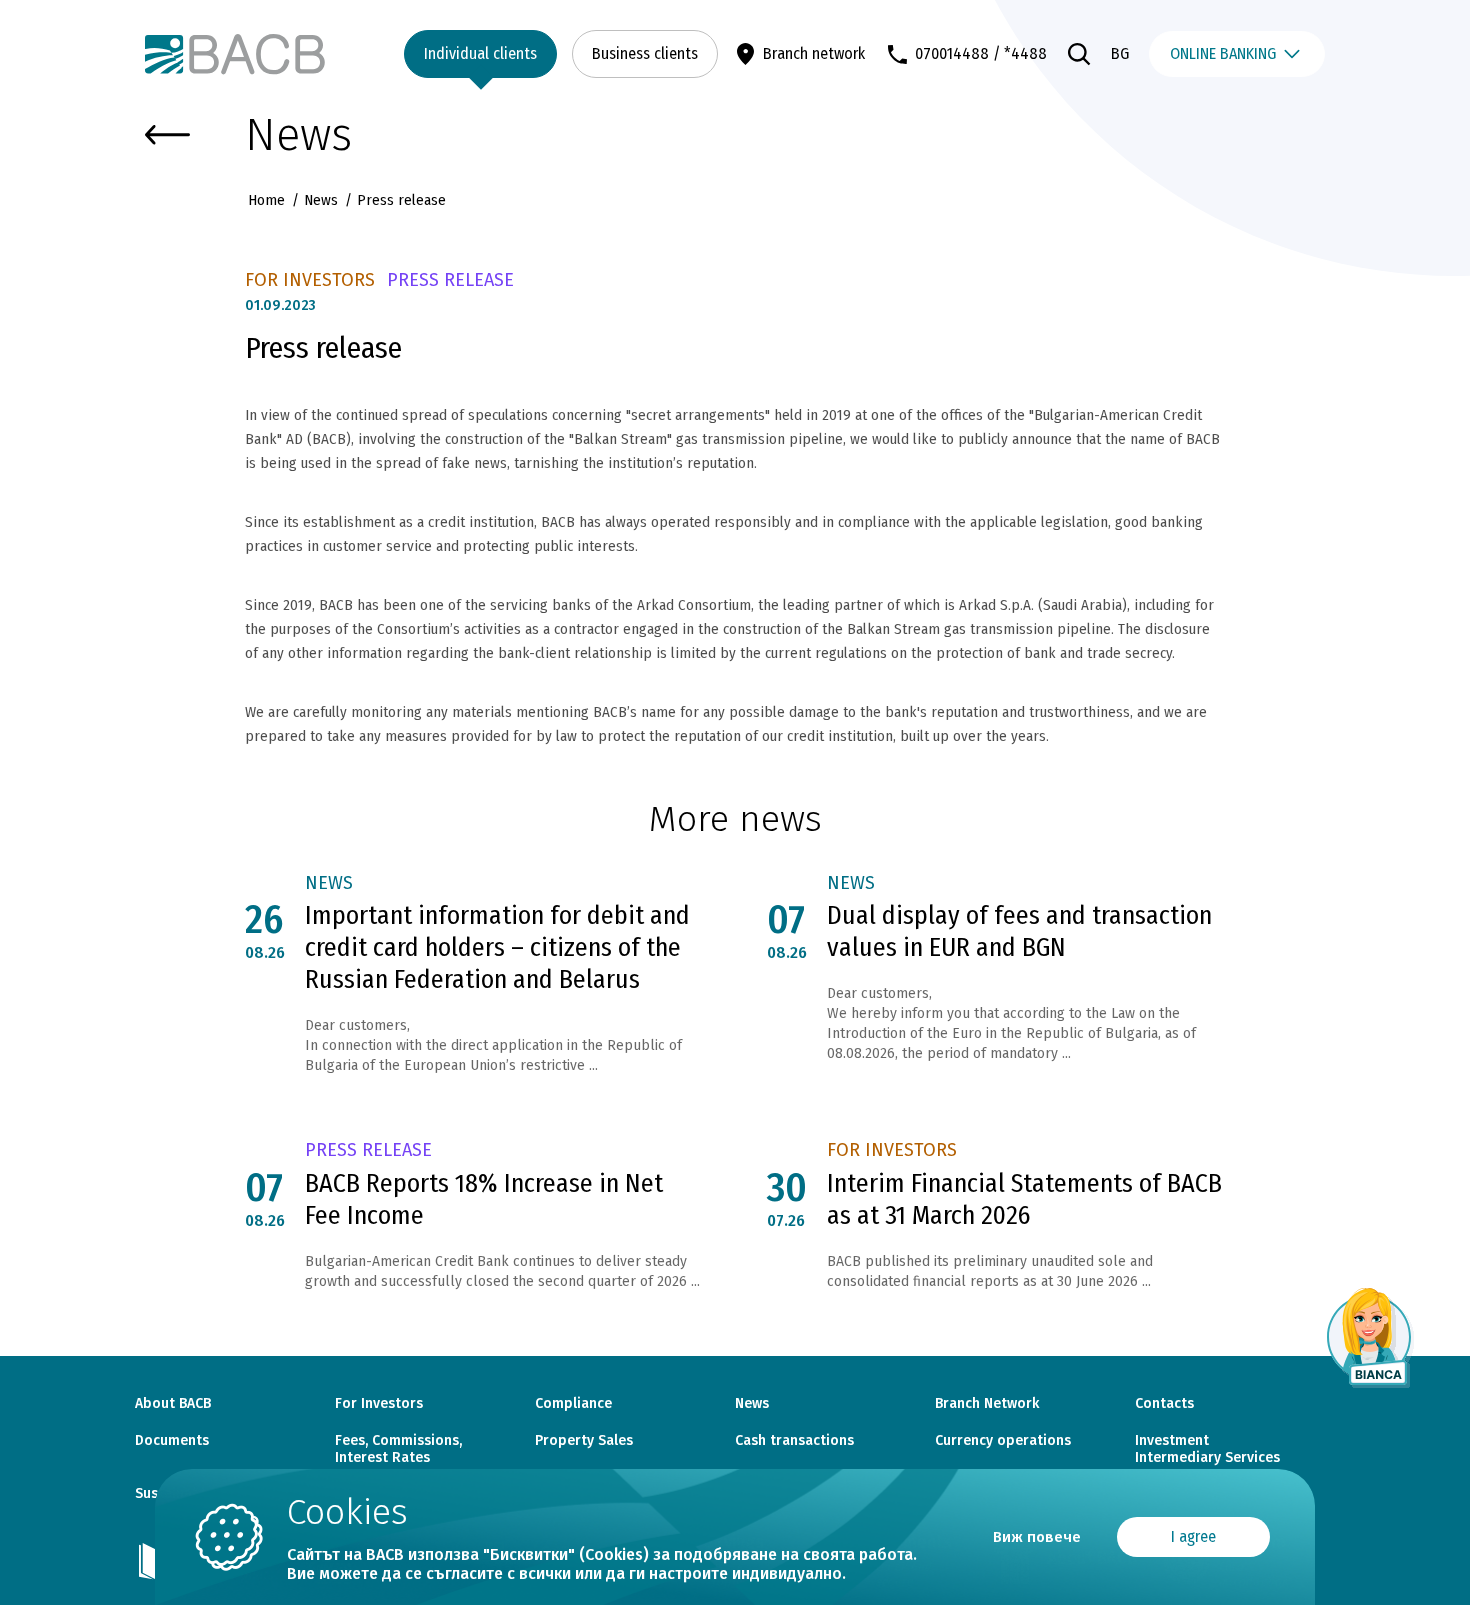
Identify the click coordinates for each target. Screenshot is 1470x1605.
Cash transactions (794, 1441)
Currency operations (1003, 1441)
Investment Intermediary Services (1207, 1449)
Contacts (1164, 1404)
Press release (450, 280)
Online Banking (1223, 53)
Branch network (814, 53)
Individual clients (480, 53)
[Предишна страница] (167, 135)
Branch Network (987, 1404)
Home (268, 200)
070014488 (952, 53)
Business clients (645, 53)
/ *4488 (1020, 53)
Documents (172, 1441)
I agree (1193, 1536)
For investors (310, 280)
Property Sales (584, 1441)
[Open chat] (1370, 1337)
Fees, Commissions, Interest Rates (398, 1449)
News (321, 200)
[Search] (1079, 54)
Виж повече (1037, 1537)
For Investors (379, 1404)
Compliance (573, 1404)
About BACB (173, 1404)
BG (1120, 53)
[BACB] (235, 54)
